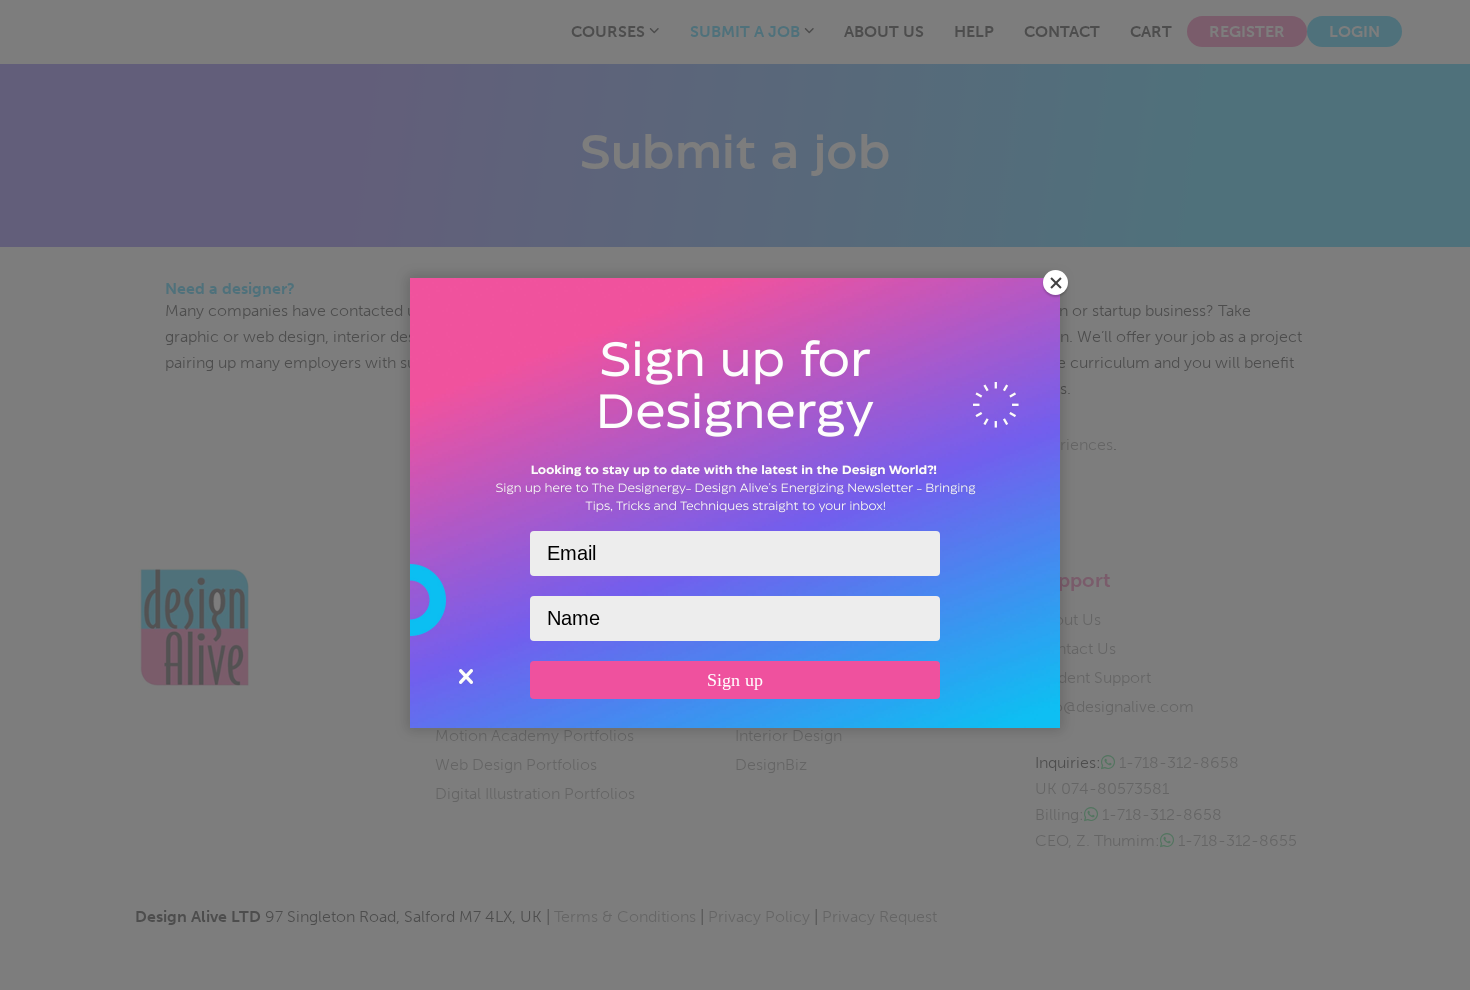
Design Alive (121, 29)
